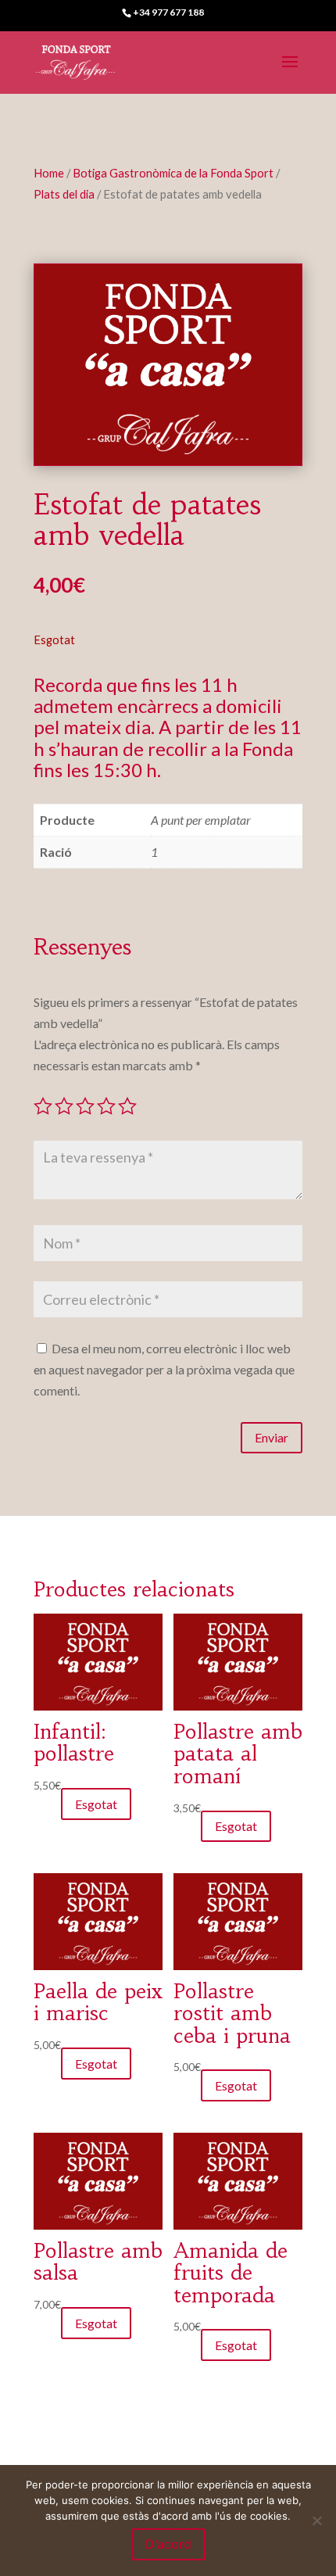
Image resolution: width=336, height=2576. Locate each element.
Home (49, 173)
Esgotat (96, 1804)
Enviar (272, 1437)
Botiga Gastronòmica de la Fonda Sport (173, 173)
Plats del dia (64, 194)
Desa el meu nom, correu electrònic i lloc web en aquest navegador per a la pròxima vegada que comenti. (164, 1369)
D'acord (168, 2544)
